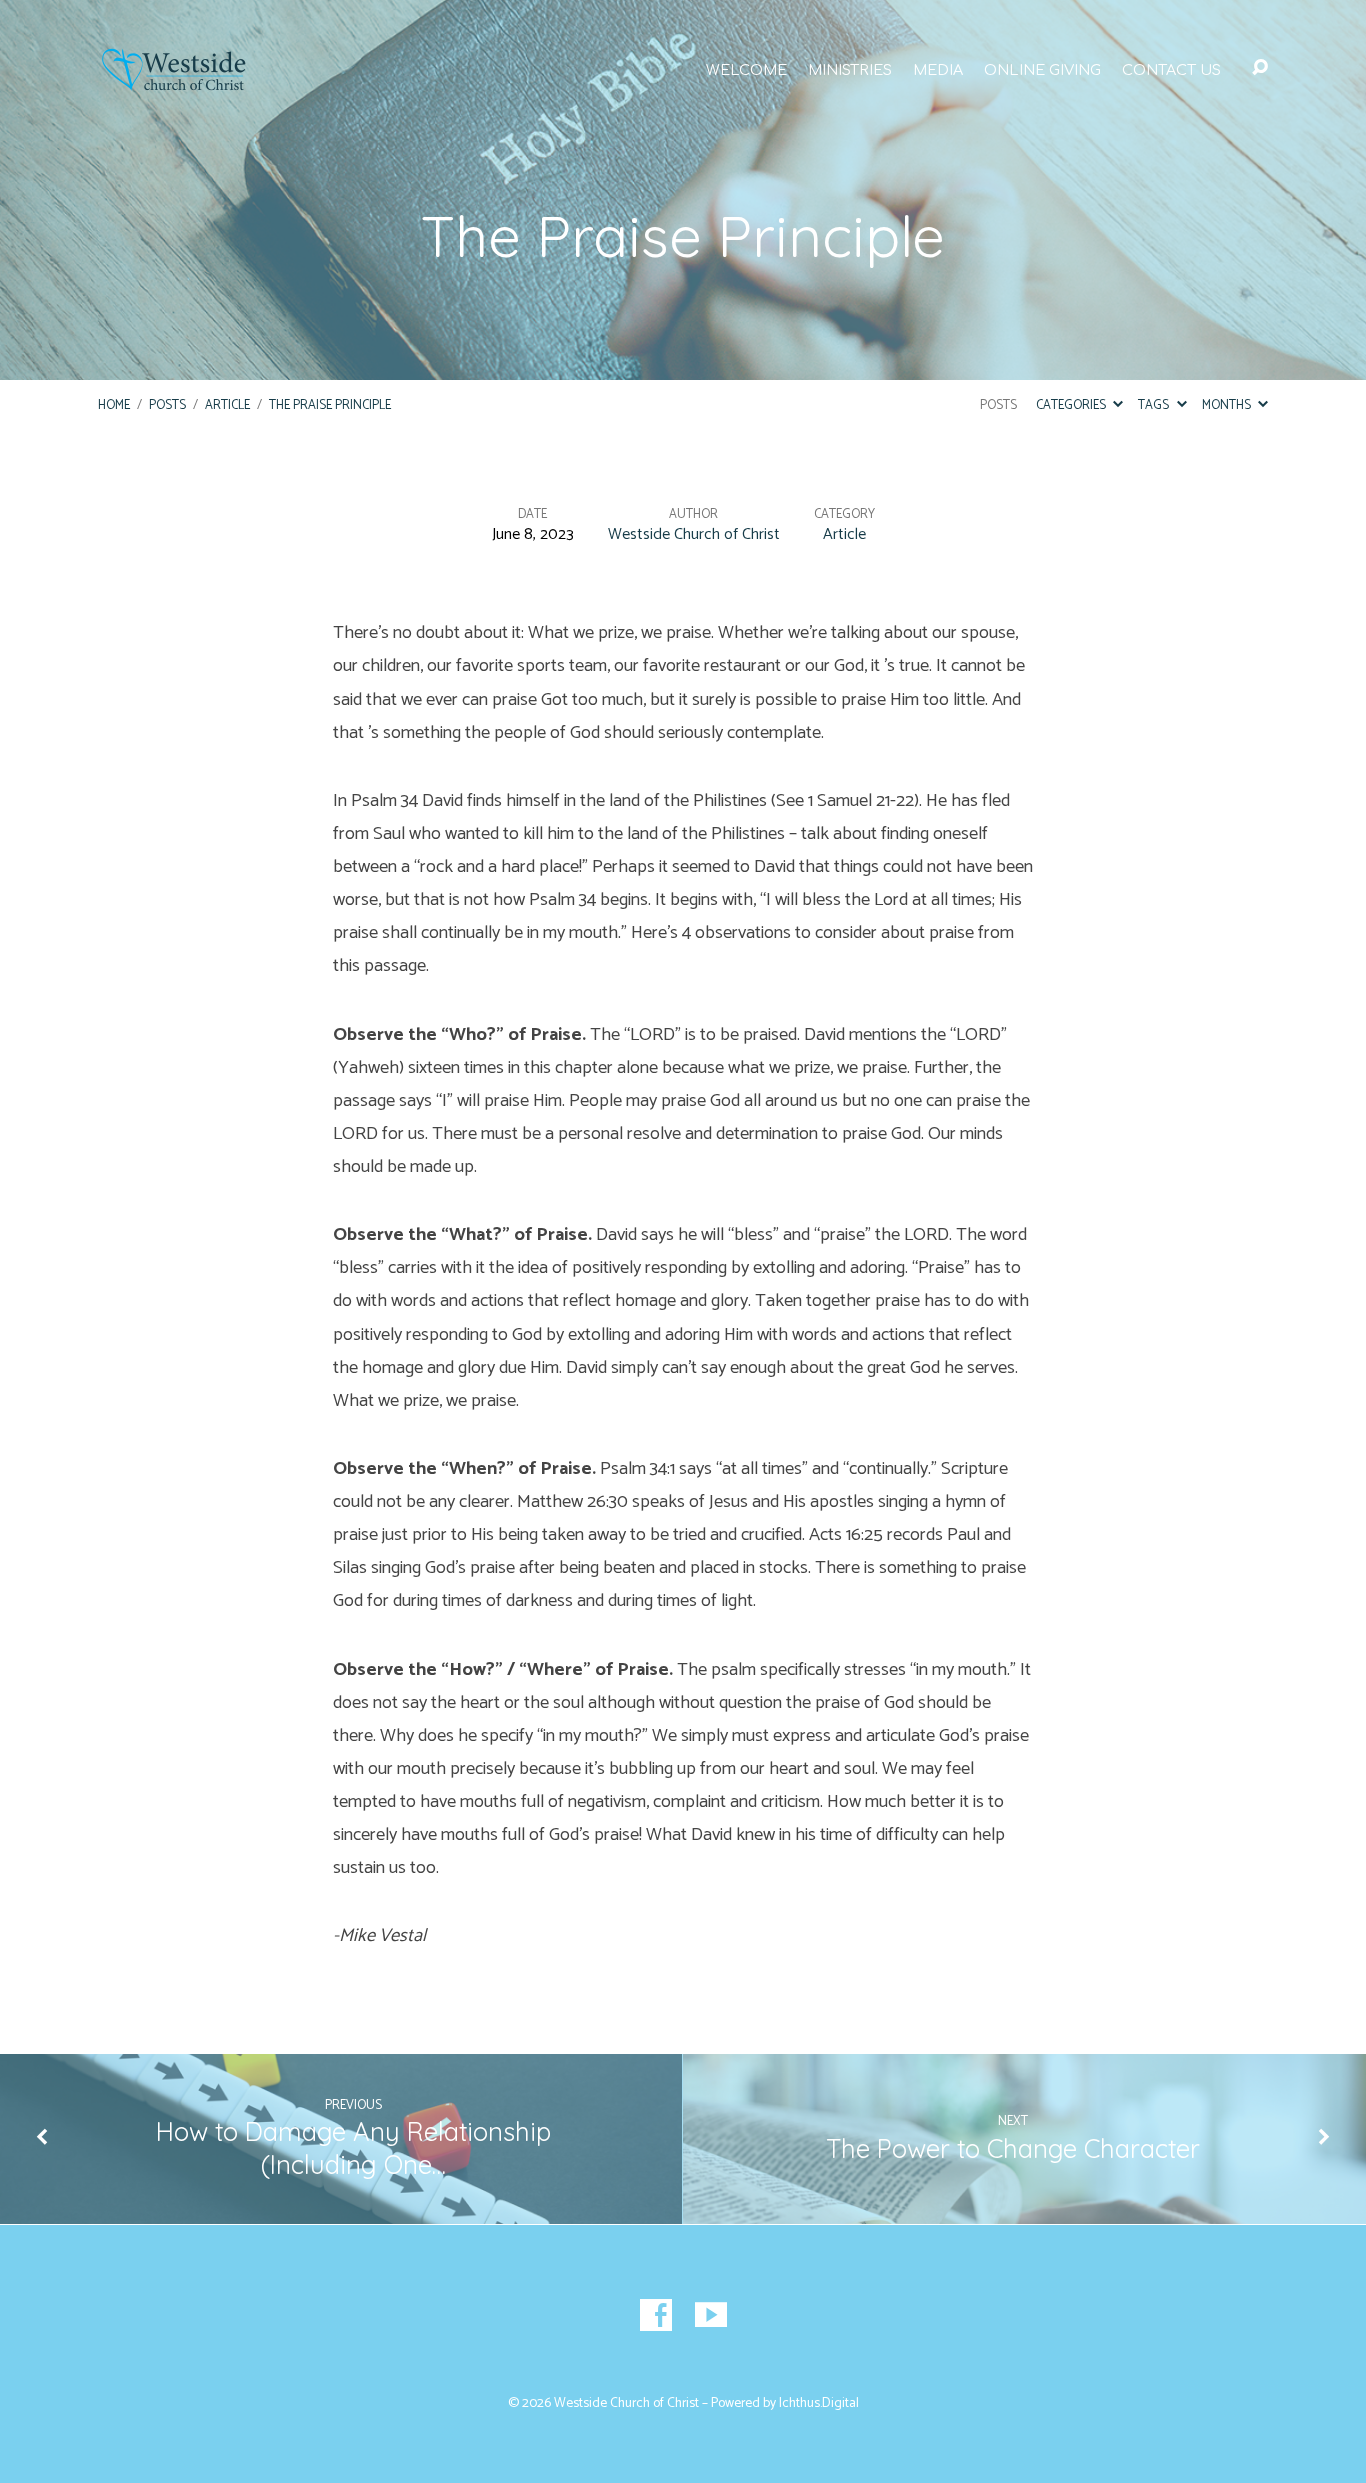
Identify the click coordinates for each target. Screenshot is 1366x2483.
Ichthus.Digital (819, 2403)
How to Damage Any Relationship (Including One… (353, 2147)
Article (227, 405)
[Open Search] (1260, 68)
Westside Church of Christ (694, 534)
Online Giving (1042, 70)
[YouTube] (711, 2315)
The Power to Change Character (1013, 2148)
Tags (1155, 405)
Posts (167, 405)
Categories (1072, 405)
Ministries (850, 70)
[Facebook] (656, 2315)
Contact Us (1171, 70)
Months (1228, 405)
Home (114, 405)
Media (938, 70)
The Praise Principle (330, 405)
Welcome (746, 70)
